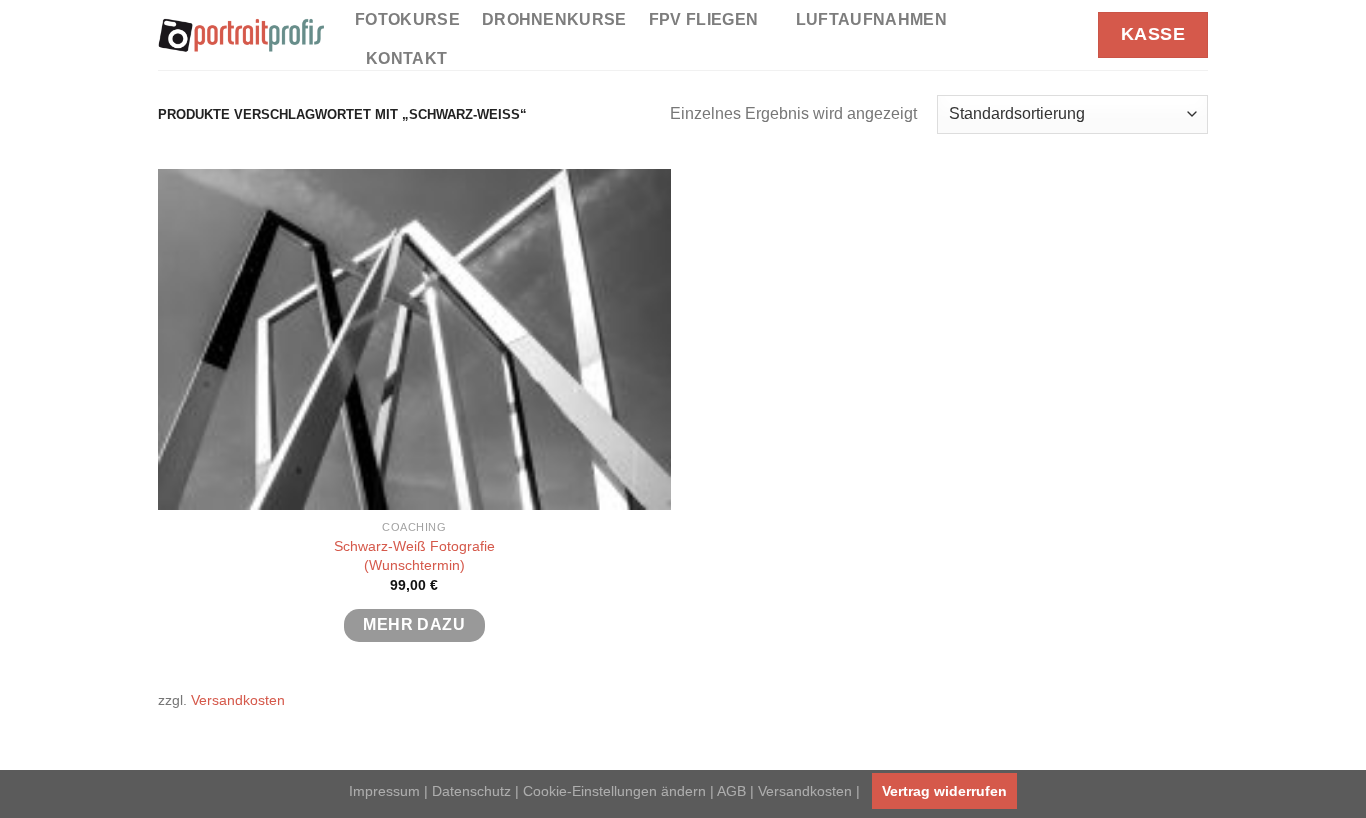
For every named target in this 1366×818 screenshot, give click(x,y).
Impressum (384, 791)
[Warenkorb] (1066, 35)
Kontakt (406, 58)
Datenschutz (471, 791)
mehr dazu (414, 624)
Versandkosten (238, 700)
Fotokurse (407, 19)
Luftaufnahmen (871, 19)
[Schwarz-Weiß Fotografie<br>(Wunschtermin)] (414, 339)
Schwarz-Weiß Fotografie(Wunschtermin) (414, 555)
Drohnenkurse (554, 19)
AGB (731, 791)
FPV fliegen (704, 19)
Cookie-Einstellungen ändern (614, 791)
